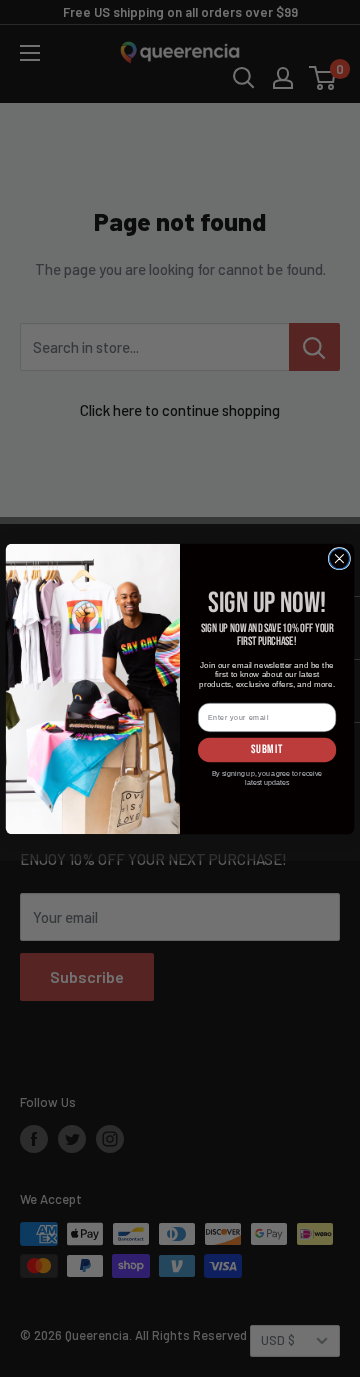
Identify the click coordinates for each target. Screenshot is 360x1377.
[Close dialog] (339, 558)
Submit (267, 749)
